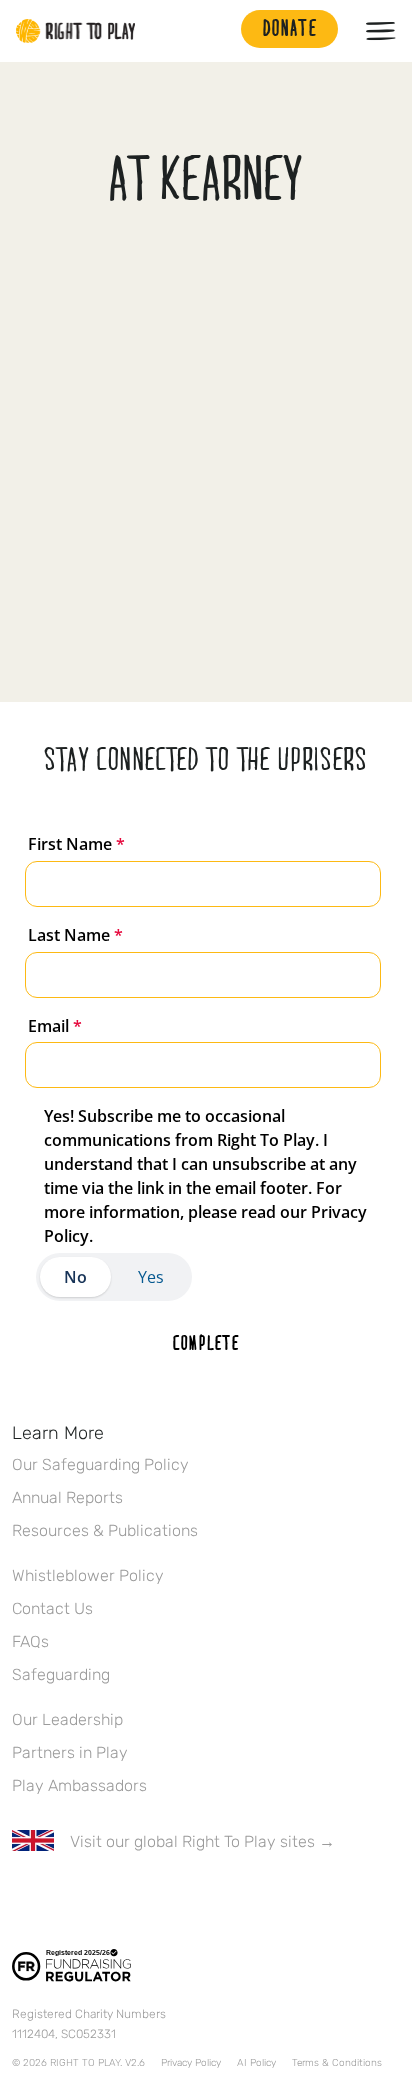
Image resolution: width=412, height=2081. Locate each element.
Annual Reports (67, 1497)
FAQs (30, 1641)
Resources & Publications (105, 1530)
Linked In (149, 1900)
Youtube (191, 1900)
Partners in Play (70, 1752)
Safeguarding (61, 1674)
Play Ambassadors (79, 1785)
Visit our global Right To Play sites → (202, 1841)
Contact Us (52, 1608)
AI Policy (256, 2063)
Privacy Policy (191, 2063)
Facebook (23, 1900)
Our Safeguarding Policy (100, 1464)
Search (216, 31)
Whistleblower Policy (88, 1575)
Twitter (65, 1900)
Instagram (107, 1900)
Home (76, 31)
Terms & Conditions (337, 2063)
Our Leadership (67, 1719)
